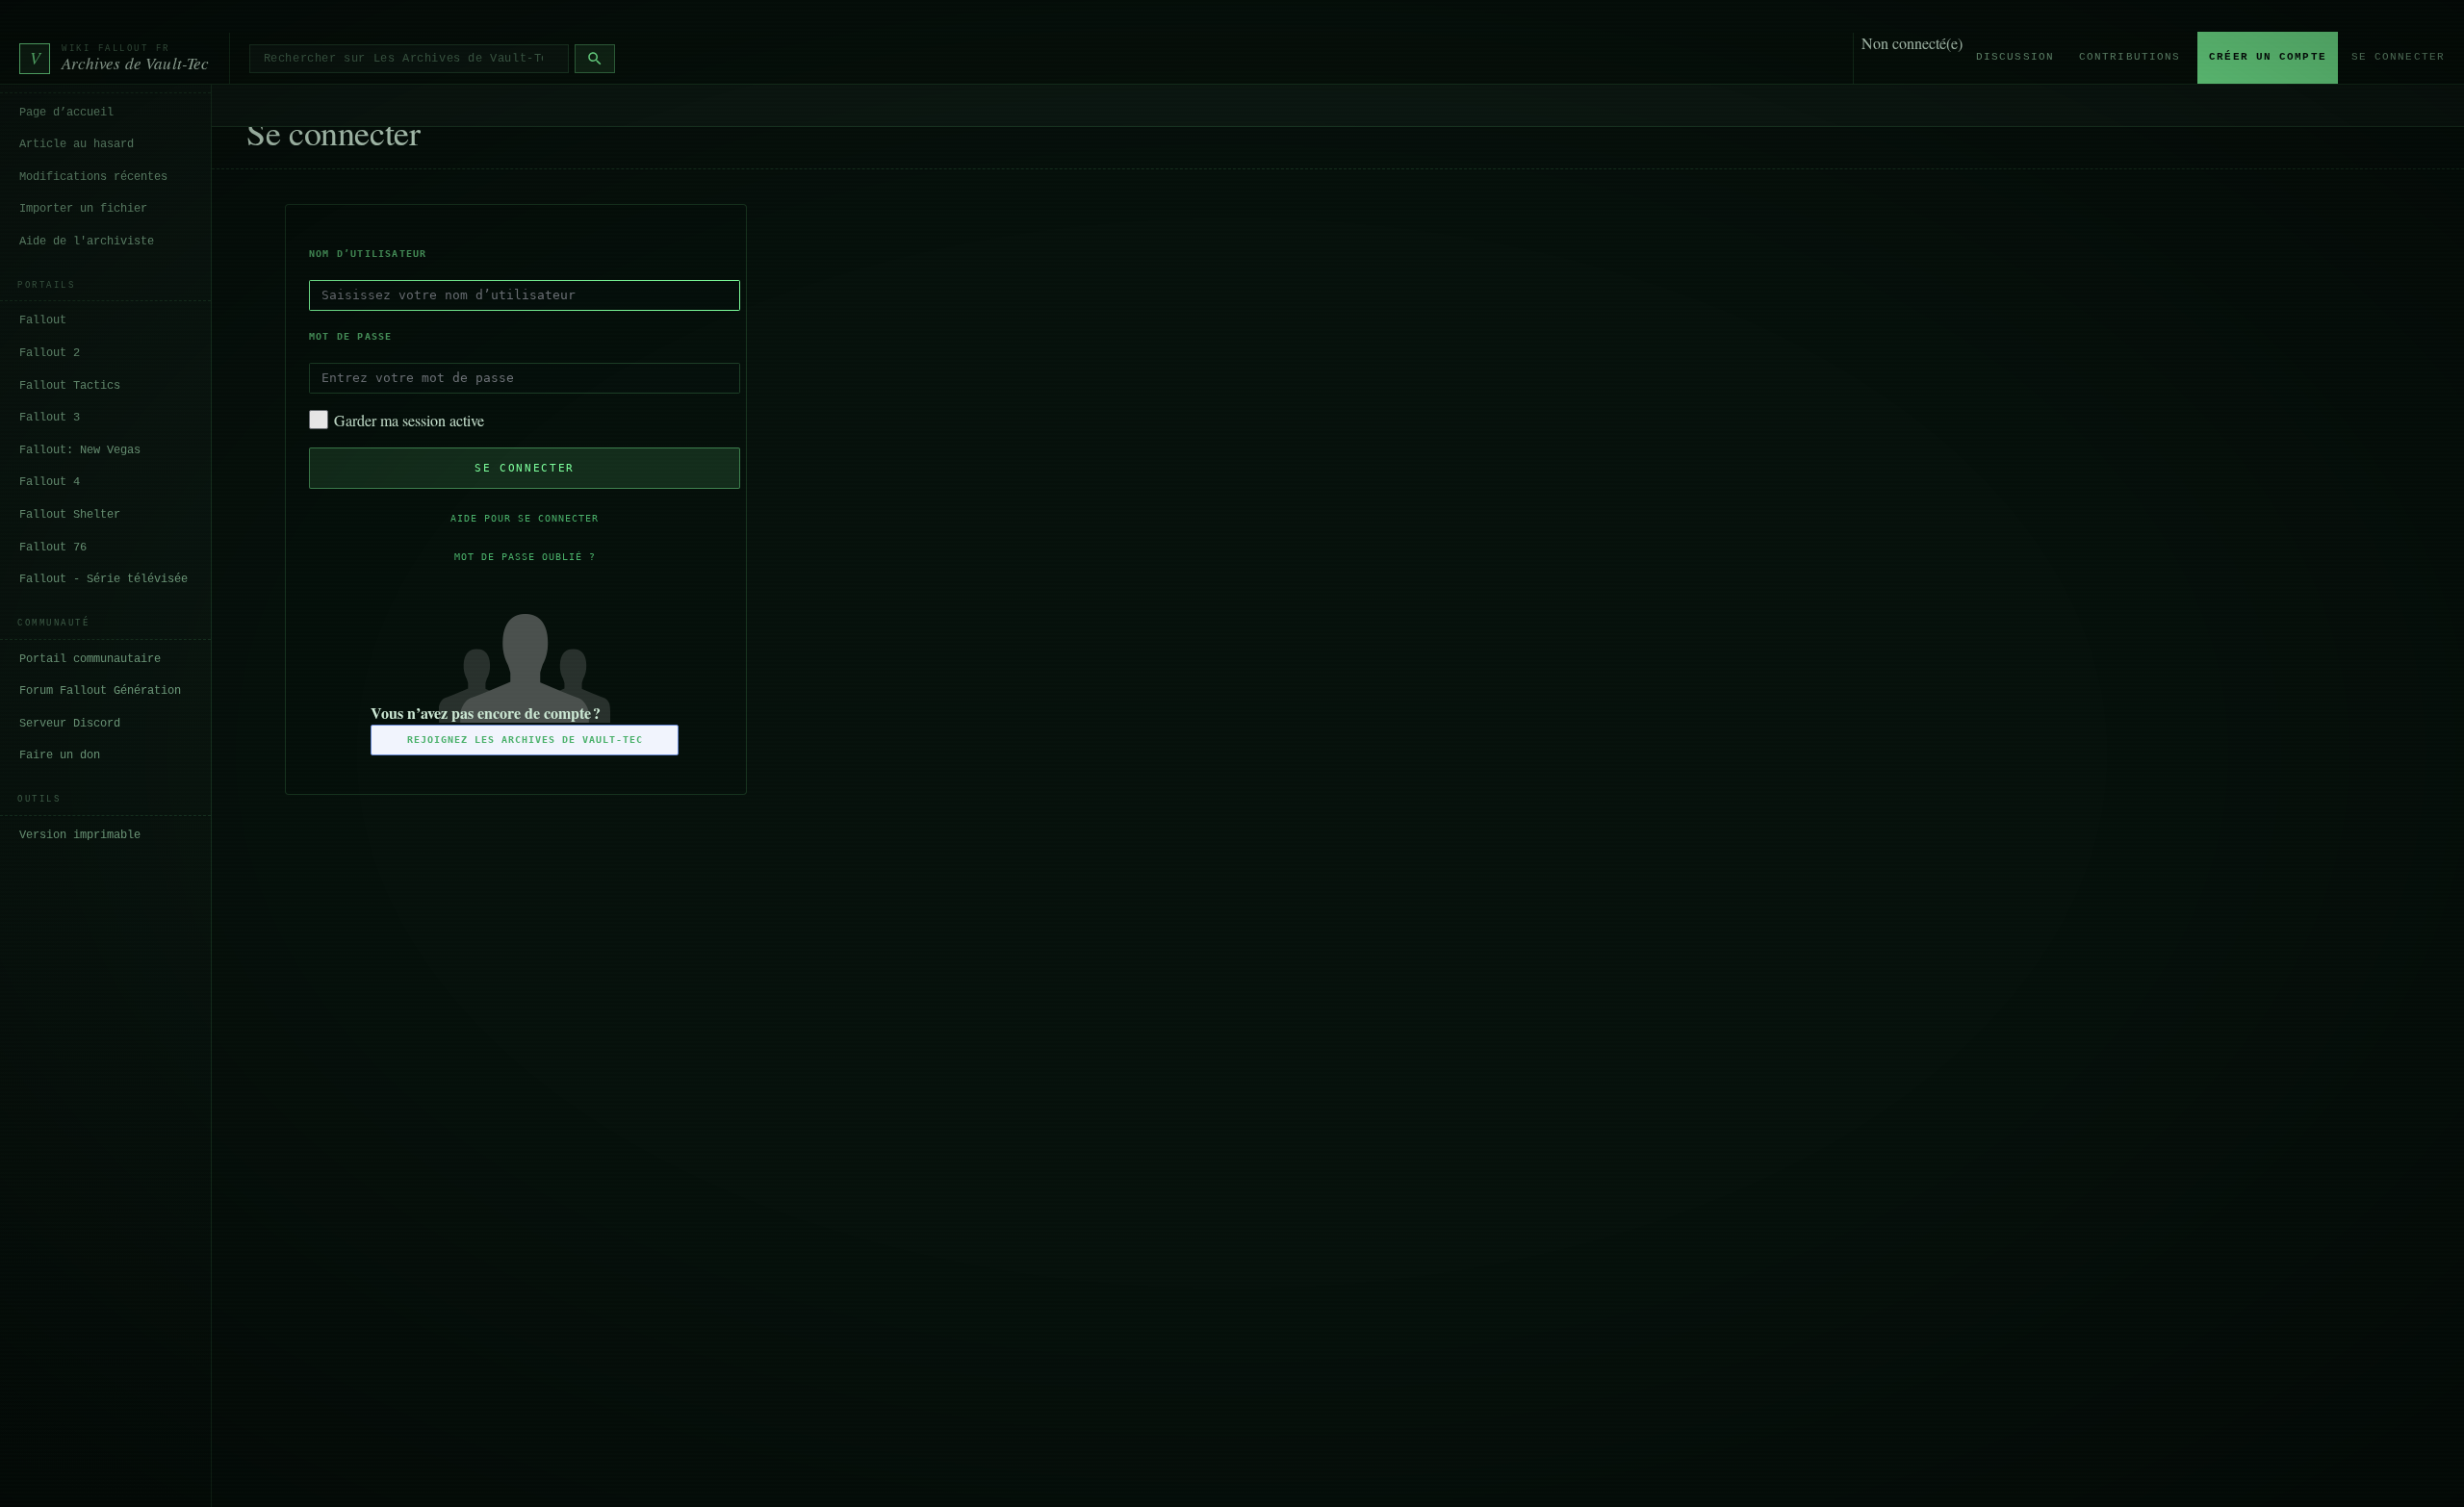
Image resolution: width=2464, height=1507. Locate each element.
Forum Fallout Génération (100, 691)
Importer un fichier (83, 209)
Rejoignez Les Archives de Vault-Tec (525, 740)
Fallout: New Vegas (80, 450)
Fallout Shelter (70, 515)
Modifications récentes (93, 177)
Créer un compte (2268, 57)
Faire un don (60, 755)
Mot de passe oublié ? (525, 557)
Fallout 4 (50, 482)
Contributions (2130, 57)
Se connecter (2398, 57)
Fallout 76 (53, 548)
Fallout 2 (50, 353)
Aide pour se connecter (525, 518)
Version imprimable (80, 835)
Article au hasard (77, 144)
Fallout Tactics (70, 386)
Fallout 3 (50, 418)
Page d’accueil (66, 113)
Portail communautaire (90, 659)
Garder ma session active (409, 420)
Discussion (2015, 57)
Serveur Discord (70, 724)
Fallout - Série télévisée (103, 579)
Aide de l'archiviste (87, 242)
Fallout (43, 320)
